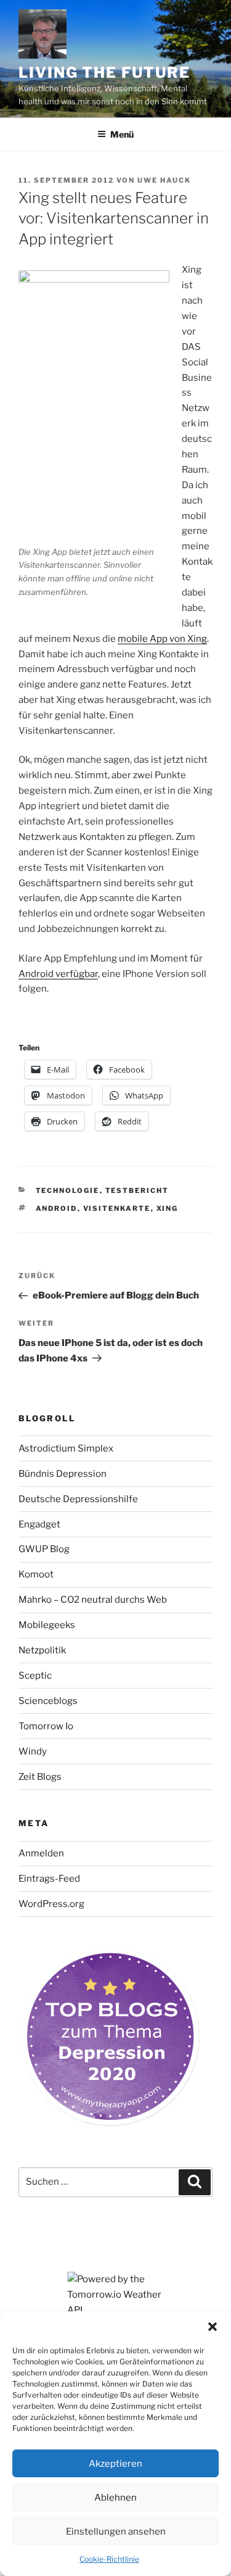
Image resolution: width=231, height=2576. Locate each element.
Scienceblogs (48, 1701)
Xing (168, 1208)
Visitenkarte (117, 1208)
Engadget (39, 1524)
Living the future (104, 73)
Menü (122, 134)
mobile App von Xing (162, 639)
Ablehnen (115, 2498)
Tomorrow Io (46, 1726)
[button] (213, 2327)
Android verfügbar (58, 974)
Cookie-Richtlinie (109, 2559)
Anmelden (41, 1853)
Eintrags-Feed (49, 1879)
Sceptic (35, 1676)
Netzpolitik (42, 1650)
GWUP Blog (44, 1549)
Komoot (36, 1574)
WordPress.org (51, 1904)
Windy (33, 1751)
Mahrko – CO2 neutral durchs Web (93, 1600)
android (57, 1208)
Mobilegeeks (47, 1625)
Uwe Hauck (164, 180)
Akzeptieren (115, 2464)
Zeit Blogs (40, 1777)
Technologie (68, 1190)
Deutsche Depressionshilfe (78, 1499)
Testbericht (137, 1190)
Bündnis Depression (63, 1474)
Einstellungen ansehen (116, 2532)
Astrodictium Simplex (66, 1448)
